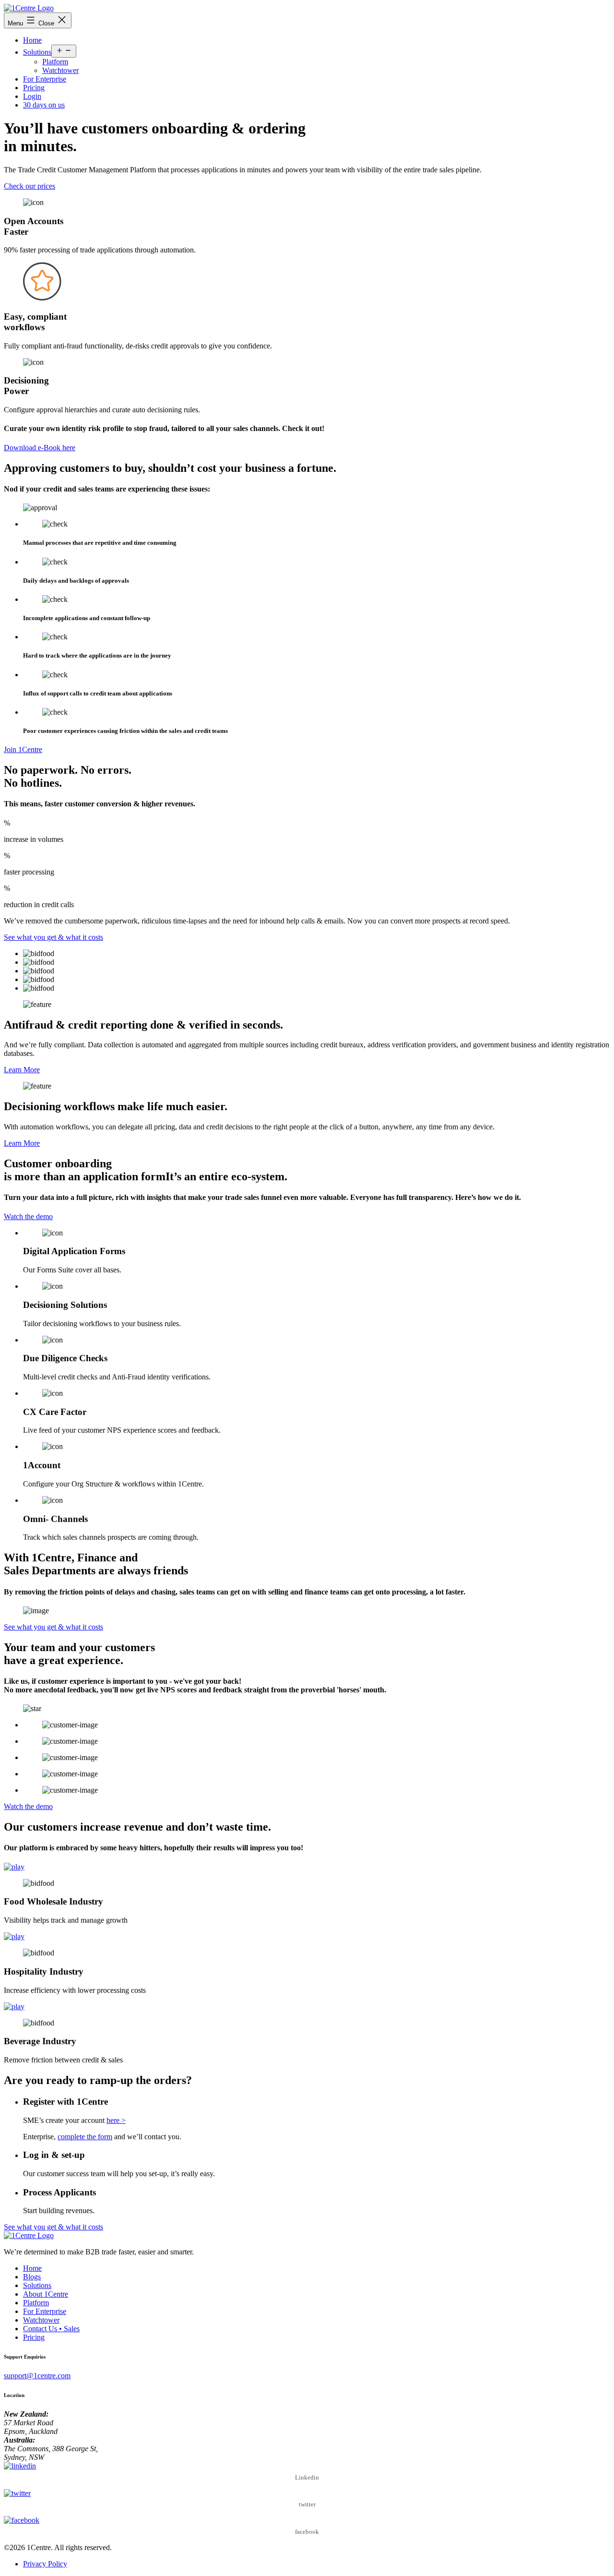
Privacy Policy (45, 2564)
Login (32, 96)
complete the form (85, 2137)
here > (116, 2120)
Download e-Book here (40, 448)
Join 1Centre (23, 749)
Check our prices (30, 186)
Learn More (22, 1070)
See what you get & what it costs (53, 937)
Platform (55, 62)
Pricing (34, 88)
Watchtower (60, 70)
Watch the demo (28, 1216)
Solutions (37, 52)
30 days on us (44, 105)
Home (32, 40)
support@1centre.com (37, 2376)
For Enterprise (45, 79)
